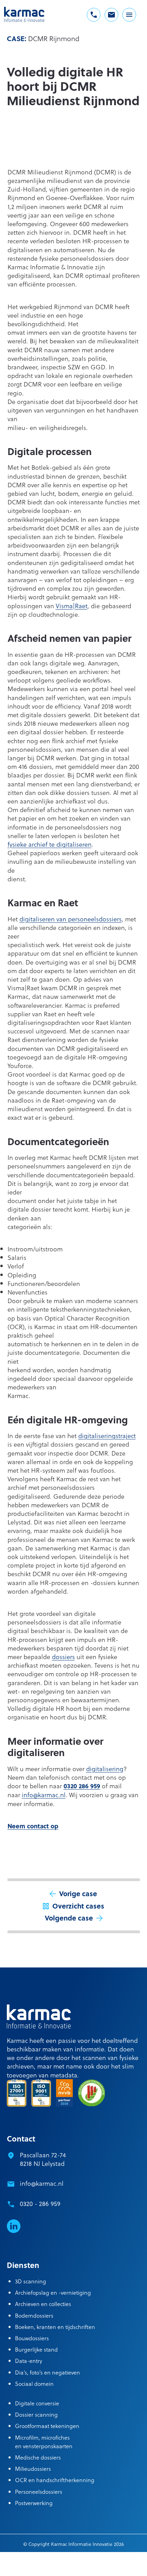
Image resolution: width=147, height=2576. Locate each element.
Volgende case (69, 1918)
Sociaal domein (34, 2384)
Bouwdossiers (32, 2338)
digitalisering (105, 1769)
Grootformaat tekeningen (47, 2426)
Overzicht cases (78, 1906)
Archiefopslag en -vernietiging (53, 2292)
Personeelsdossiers (39, 2492)
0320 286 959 (82, 1786)
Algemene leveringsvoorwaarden (36, 2559)
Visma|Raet (72, 606)
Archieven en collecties (43, 2304)
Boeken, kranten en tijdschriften (55, 2327)
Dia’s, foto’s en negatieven (48, 2372)
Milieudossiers (33, 2469)
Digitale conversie (37, 2403)
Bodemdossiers (34, 2315)
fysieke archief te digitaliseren (50, 844)
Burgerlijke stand (36, 2349)
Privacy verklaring (59, 2568)
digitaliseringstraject (107, 1436)
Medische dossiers (38, 2457)
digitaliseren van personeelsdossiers (71, 919)
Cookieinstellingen (96, 2559)
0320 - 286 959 (40, 2203)
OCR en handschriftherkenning (55, 2480)
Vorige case (78, 1893)
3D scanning (31, 2281)
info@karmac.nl (44, 1795)
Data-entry (29, 2361)
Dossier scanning (36, 2414)
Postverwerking (34, 2503)
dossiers (63, 1657)
